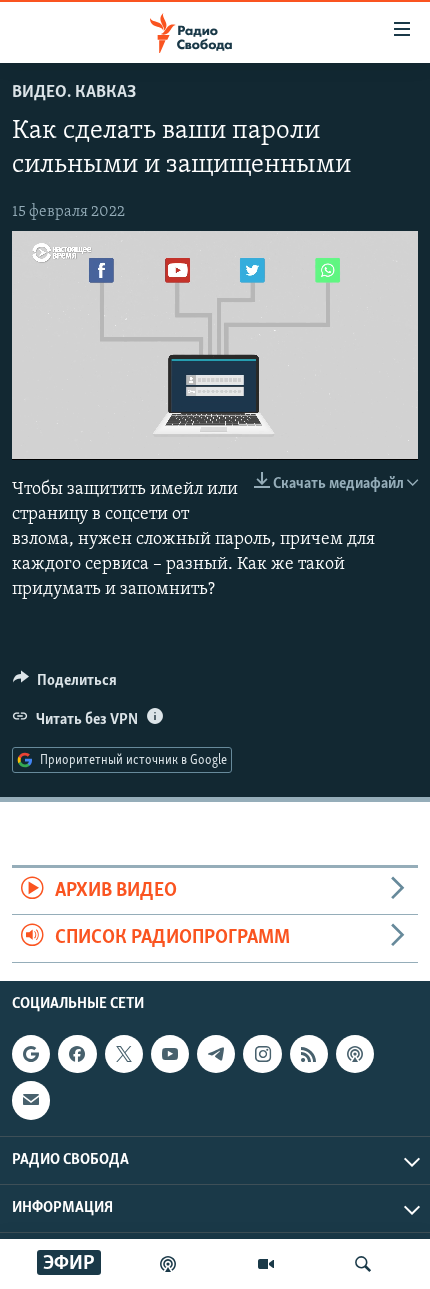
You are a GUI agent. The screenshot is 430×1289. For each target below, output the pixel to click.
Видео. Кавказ (74, 93)
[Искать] (363, 1264)
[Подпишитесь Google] (31, 1054)
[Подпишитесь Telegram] (216, 1054)
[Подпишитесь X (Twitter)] (124, 1054)
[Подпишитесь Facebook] (77, 1054)
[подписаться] (31, 1100)
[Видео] (266, 1264)
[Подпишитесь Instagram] (262, 1054)
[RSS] (309, 1054)
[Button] (65, 685)
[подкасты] (168, 1264)
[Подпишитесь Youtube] (170, 1054)
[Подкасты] (355, 1054)
